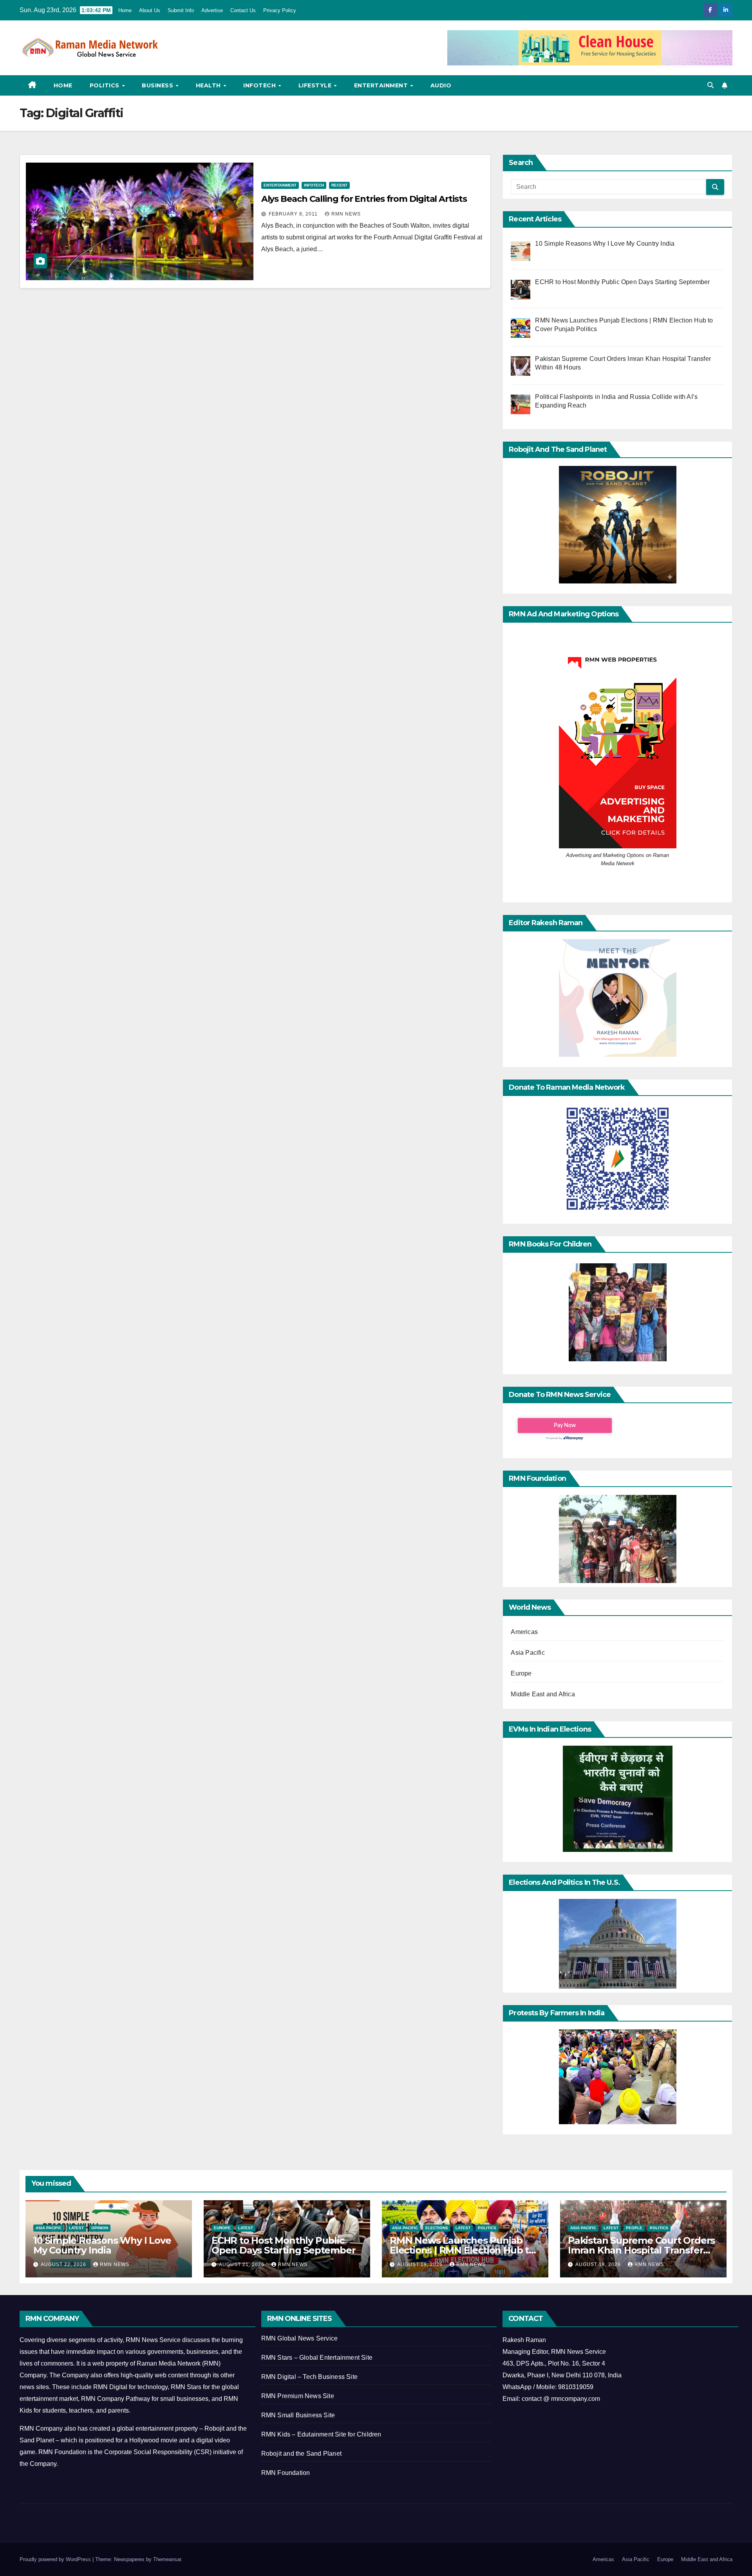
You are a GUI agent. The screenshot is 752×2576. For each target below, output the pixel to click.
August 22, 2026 (64, 2264)
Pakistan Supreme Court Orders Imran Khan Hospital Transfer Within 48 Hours (641, 2250)
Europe (521, 1673)
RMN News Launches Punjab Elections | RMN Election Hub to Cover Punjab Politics (462, 2250)
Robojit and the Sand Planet (301, 2454)
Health (209, 85)
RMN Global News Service (300, 2338)
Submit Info (181, 10)
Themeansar (167, 2559)
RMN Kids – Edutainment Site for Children (321, 2434)
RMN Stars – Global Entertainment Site (317, 2358)
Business (158, 85)
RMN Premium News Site (298, 2396)
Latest (76, 2228)
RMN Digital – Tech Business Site (309, 2377)
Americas (524, 1632)
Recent (339, 185)
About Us (150, 10)
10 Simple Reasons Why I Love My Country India (102, 2245)
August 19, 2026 (421, 2264)
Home (125, 10)
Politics (106, 85)
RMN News (346, 214)
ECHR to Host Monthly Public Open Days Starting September (283, 2245)
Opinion (100, 2228)
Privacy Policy (280, 10)
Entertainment (382, 85)
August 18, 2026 (599, 2264)
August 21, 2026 (242, 2264)
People (634, 2228)
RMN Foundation (286, 2473)
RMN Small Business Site (298, 2415)
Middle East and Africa (543, 1694)
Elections (437, 2228)
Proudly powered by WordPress (56, 2559)
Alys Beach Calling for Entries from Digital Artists (364, 199)
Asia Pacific (528, 1653)
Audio (441, 85)
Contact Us (243, 10)
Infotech (260, 85)
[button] (710, 85)
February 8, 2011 (294, 214)
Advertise (212, 10)
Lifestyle (316, 85)
